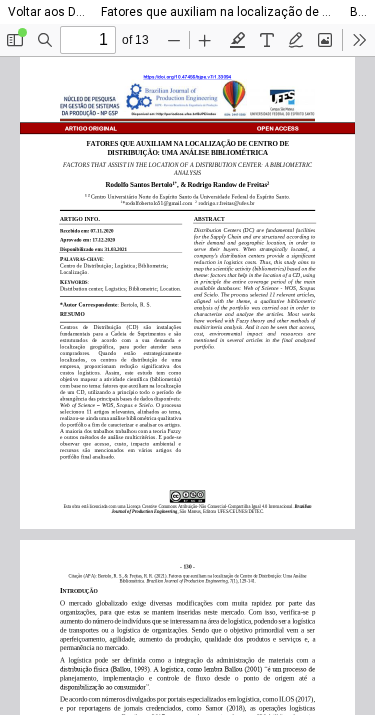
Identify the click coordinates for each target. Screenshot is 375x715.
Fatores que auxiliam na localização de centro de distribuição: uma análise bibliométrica (217, 12)
